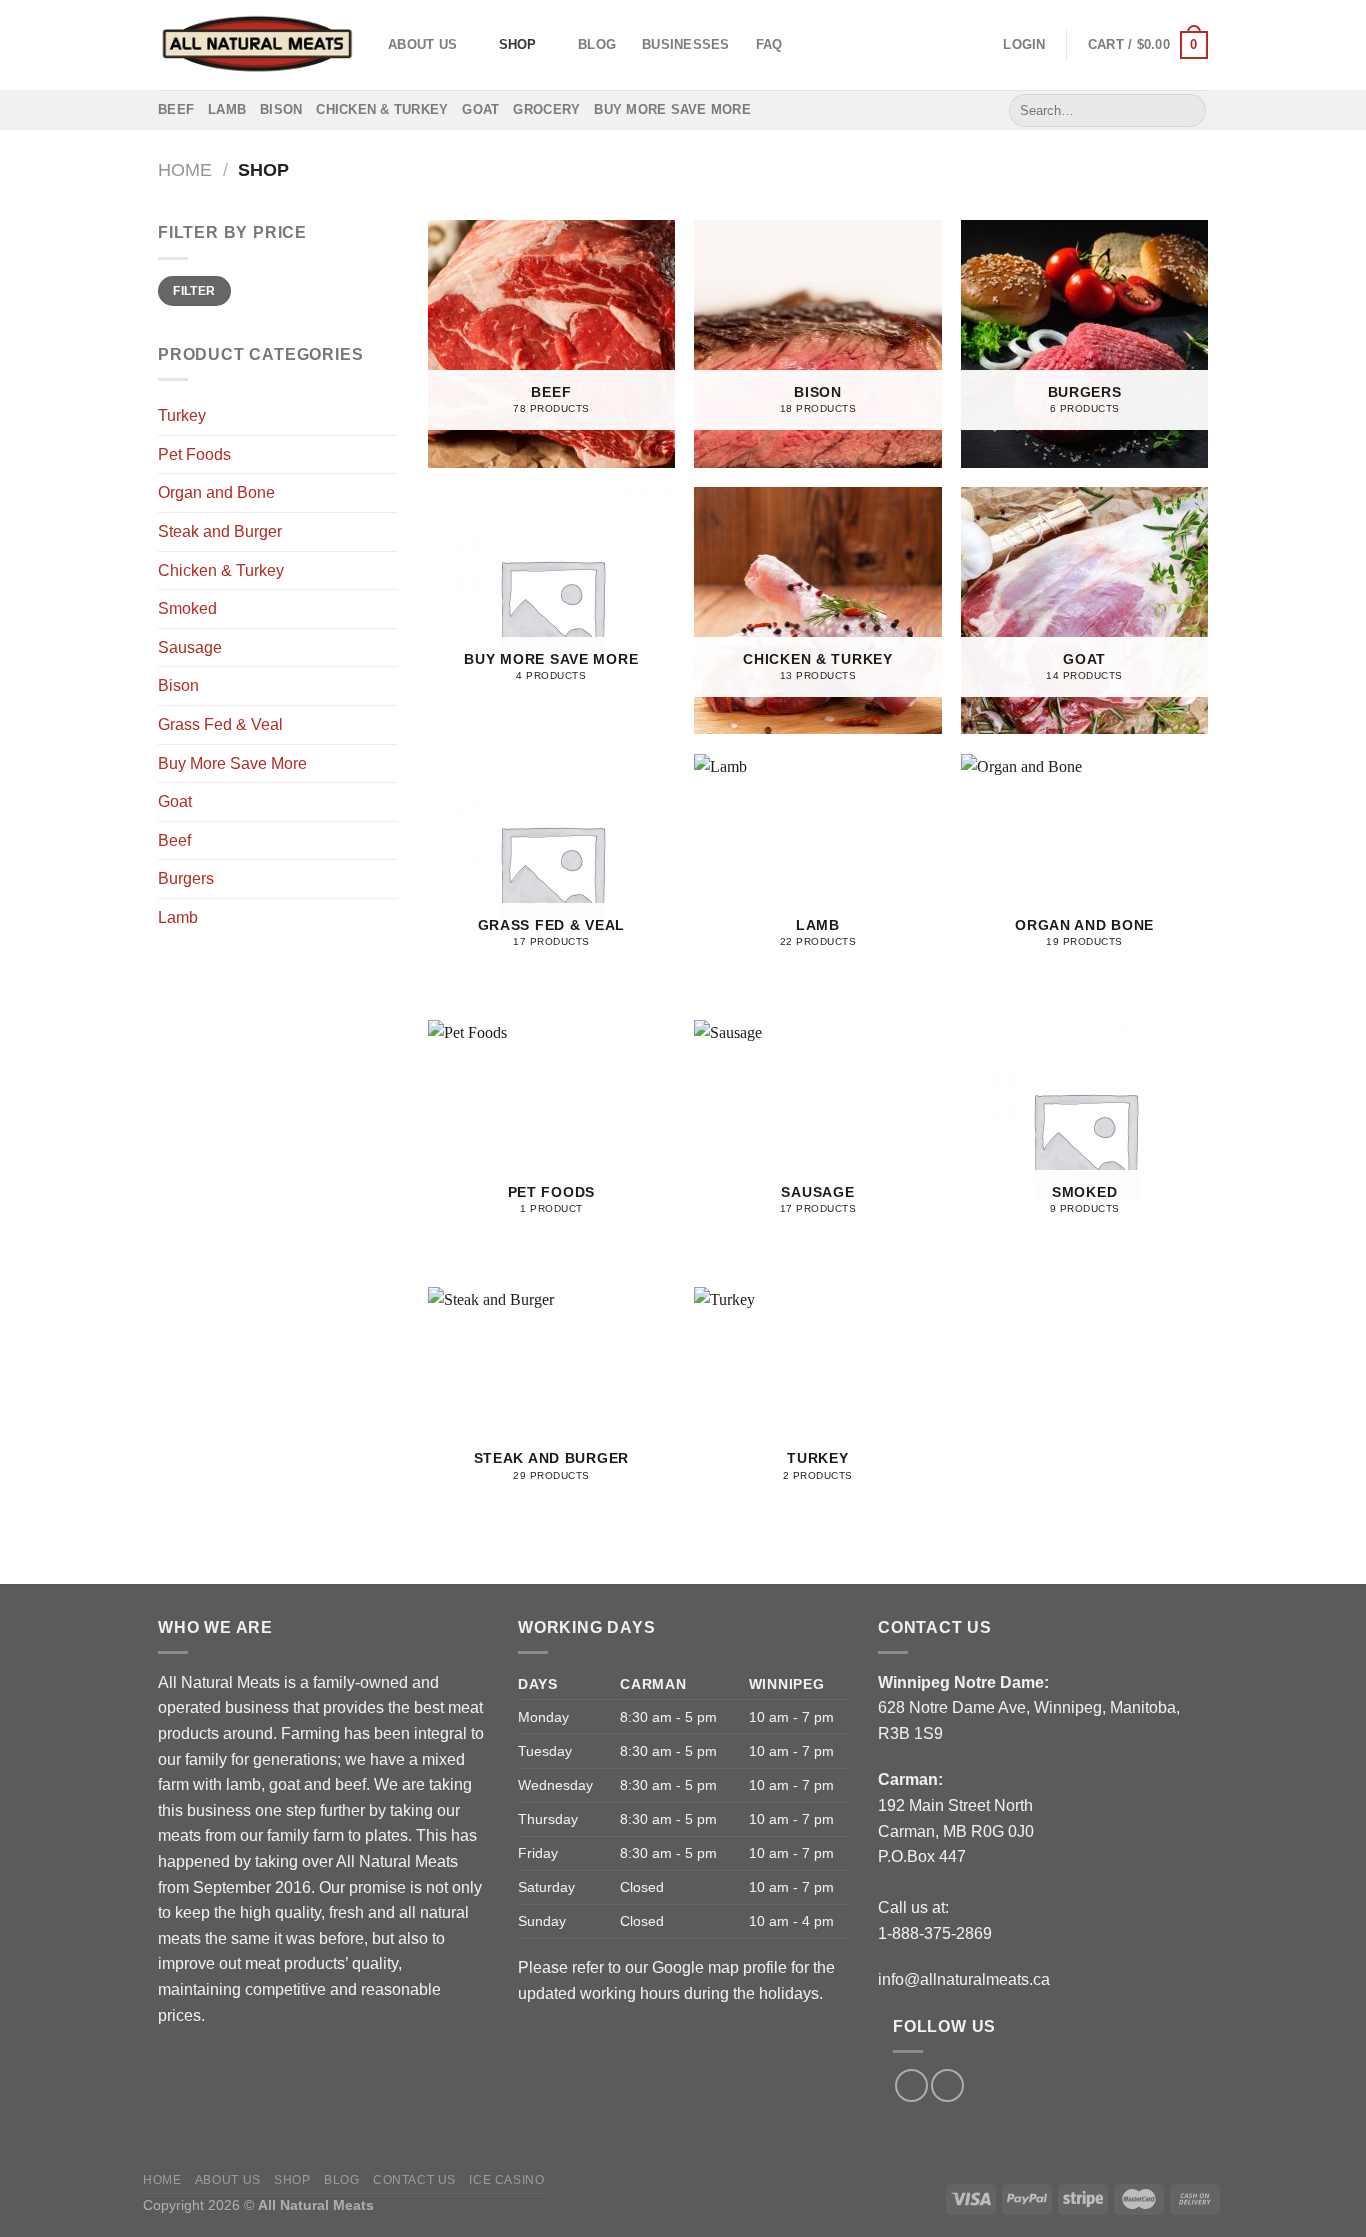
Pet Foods (194, 454)
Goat (480, 109)
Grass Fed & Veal (220, 724)
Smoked (187, 608)
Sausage (190, 647)
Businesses (686, 44)
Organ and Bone (216, 492)
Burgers (186, 878)
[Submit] (1187, 110)
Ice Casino (506, 2180)
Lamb (227, 109)
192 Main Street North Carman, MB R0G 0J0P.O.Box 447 (956, 1831)
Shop (518, 44)
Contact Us (414, 2180)
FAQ (769, 44)
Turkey (182, 415)
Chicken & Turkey (382, 109)
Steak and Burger (220, 531)
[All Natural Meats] (258, 44)
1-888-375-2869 (935, 1933)
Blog (597, 44)
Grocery (546, 109)
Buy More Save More (672, 109)
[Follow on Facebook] (911, 2085)
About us (422, 44)
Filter (194, 291)
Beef (176, 109)
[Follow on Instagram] (947, 2085)
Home (185, 169)
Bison (281, 109)
